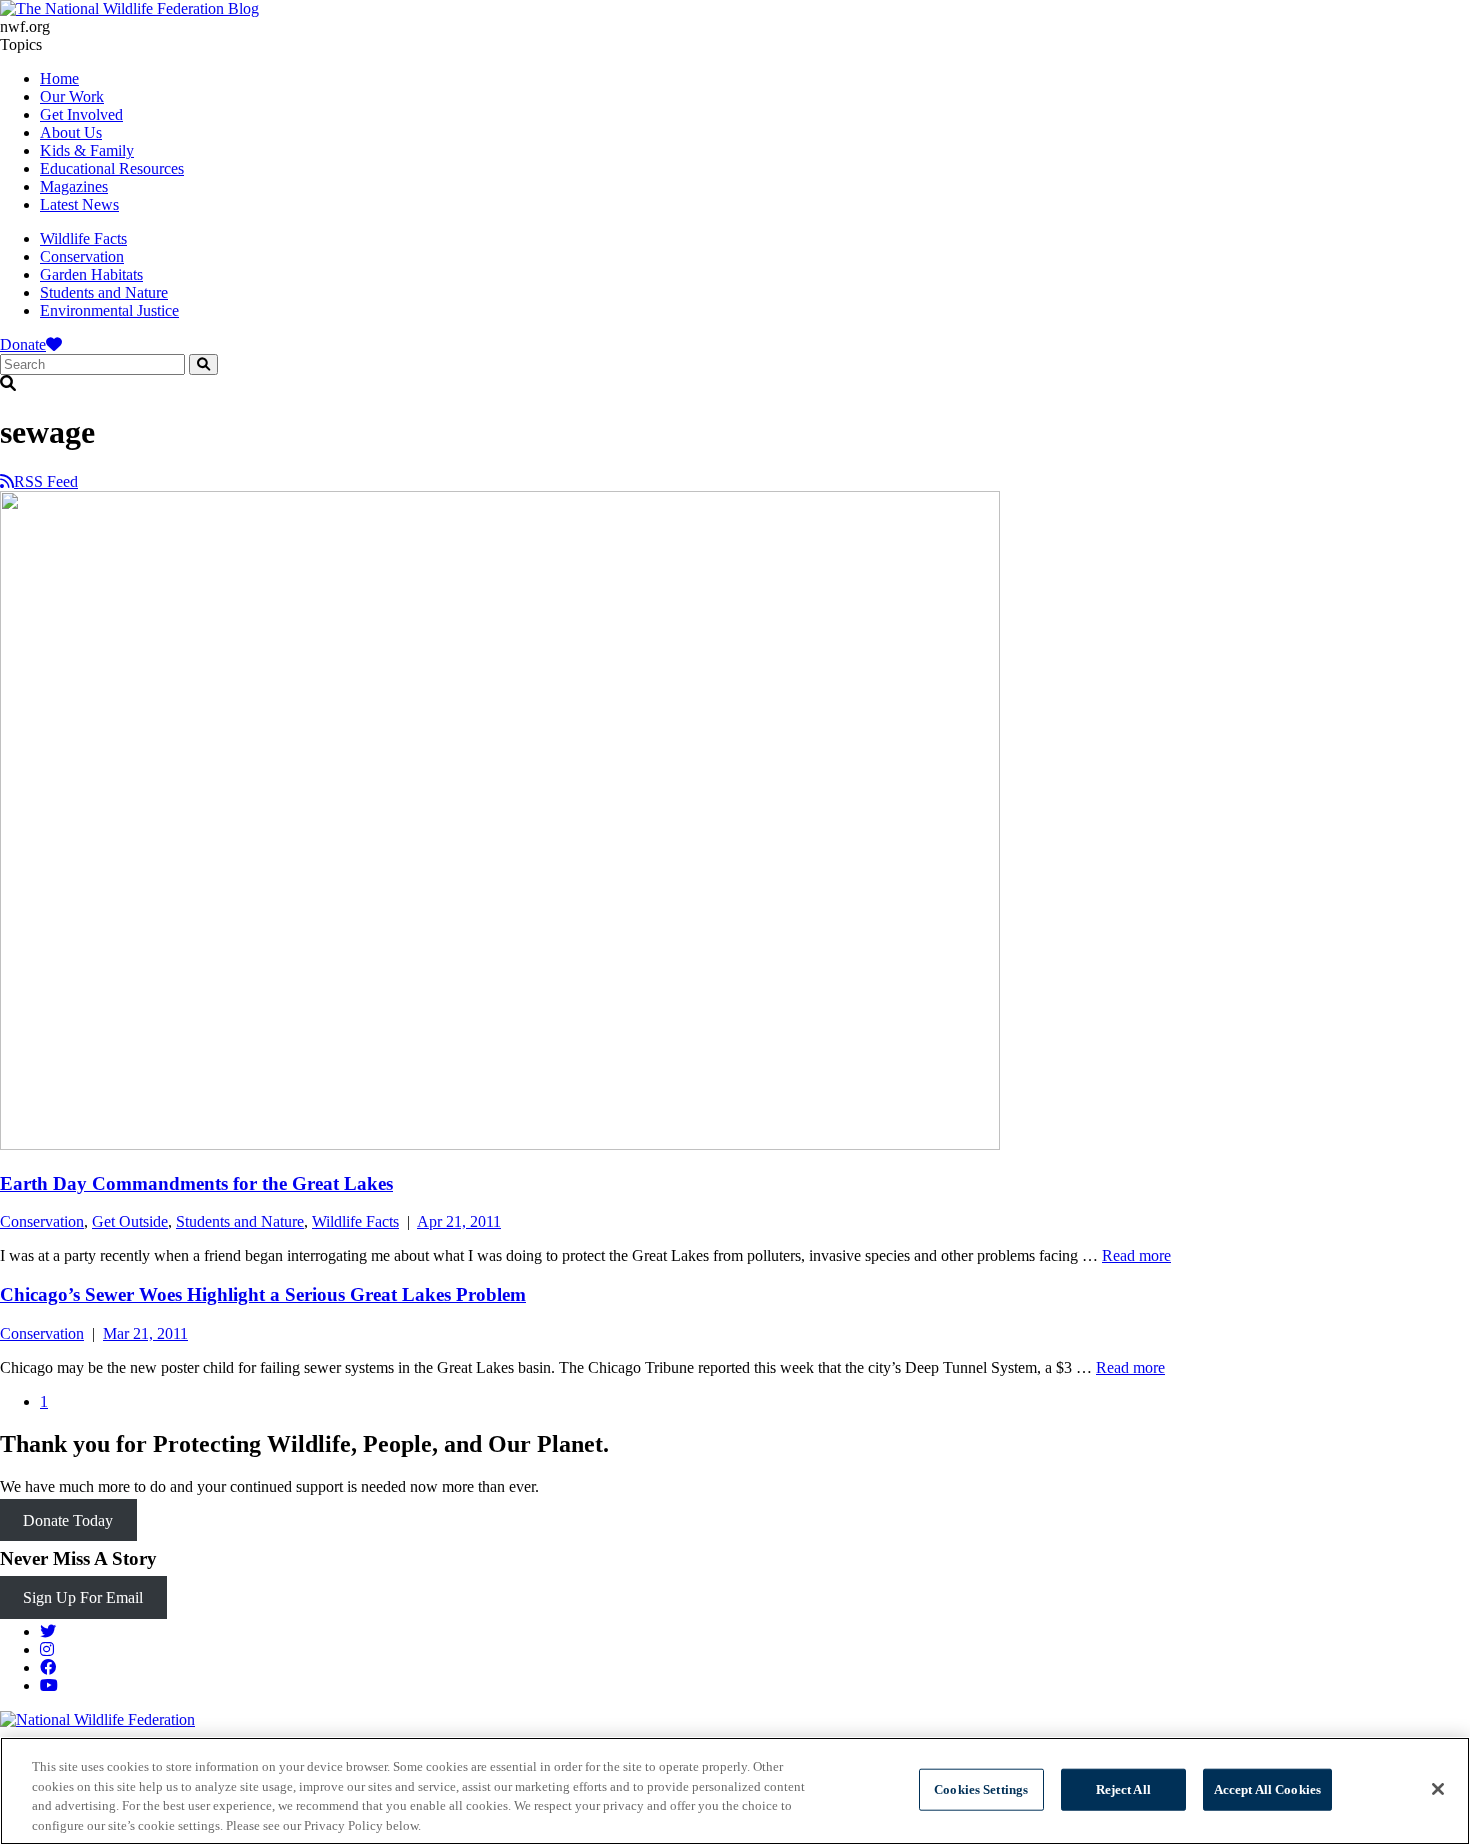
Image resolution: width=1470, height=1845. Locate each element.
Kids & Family (87, 150)
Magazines (74, 186)
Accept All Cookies (1267, 1789)
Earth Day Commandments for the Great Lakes (196, 1183)
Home (59, 78)
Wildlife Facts (83, 238)
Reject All (1123, 1789)
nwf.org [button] (25, 26)
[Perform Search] (203, 364)
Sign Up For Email (83, 1597)
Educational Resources (112, 168)
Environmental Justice (109, 310)
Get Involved (81, 114)
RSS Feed (46, 481)
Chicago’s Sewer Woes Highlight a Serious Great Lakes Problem (263, 1294)
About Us (71, 132)
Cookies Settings (981, 1789)
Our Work (72, 96)
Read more (1136, 1255)
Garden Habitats (91, 274)
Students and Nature (104, 292)
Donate (23, 344)
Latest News (79, 204)
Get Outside (130, 1221)
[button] (735, 384)
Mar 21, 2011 (145, 1333)
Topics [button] (21, 44)
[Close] (1438, 1789)
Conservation (82, 256)
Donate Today (68, 1520)
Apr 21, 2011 (459, 1221)
